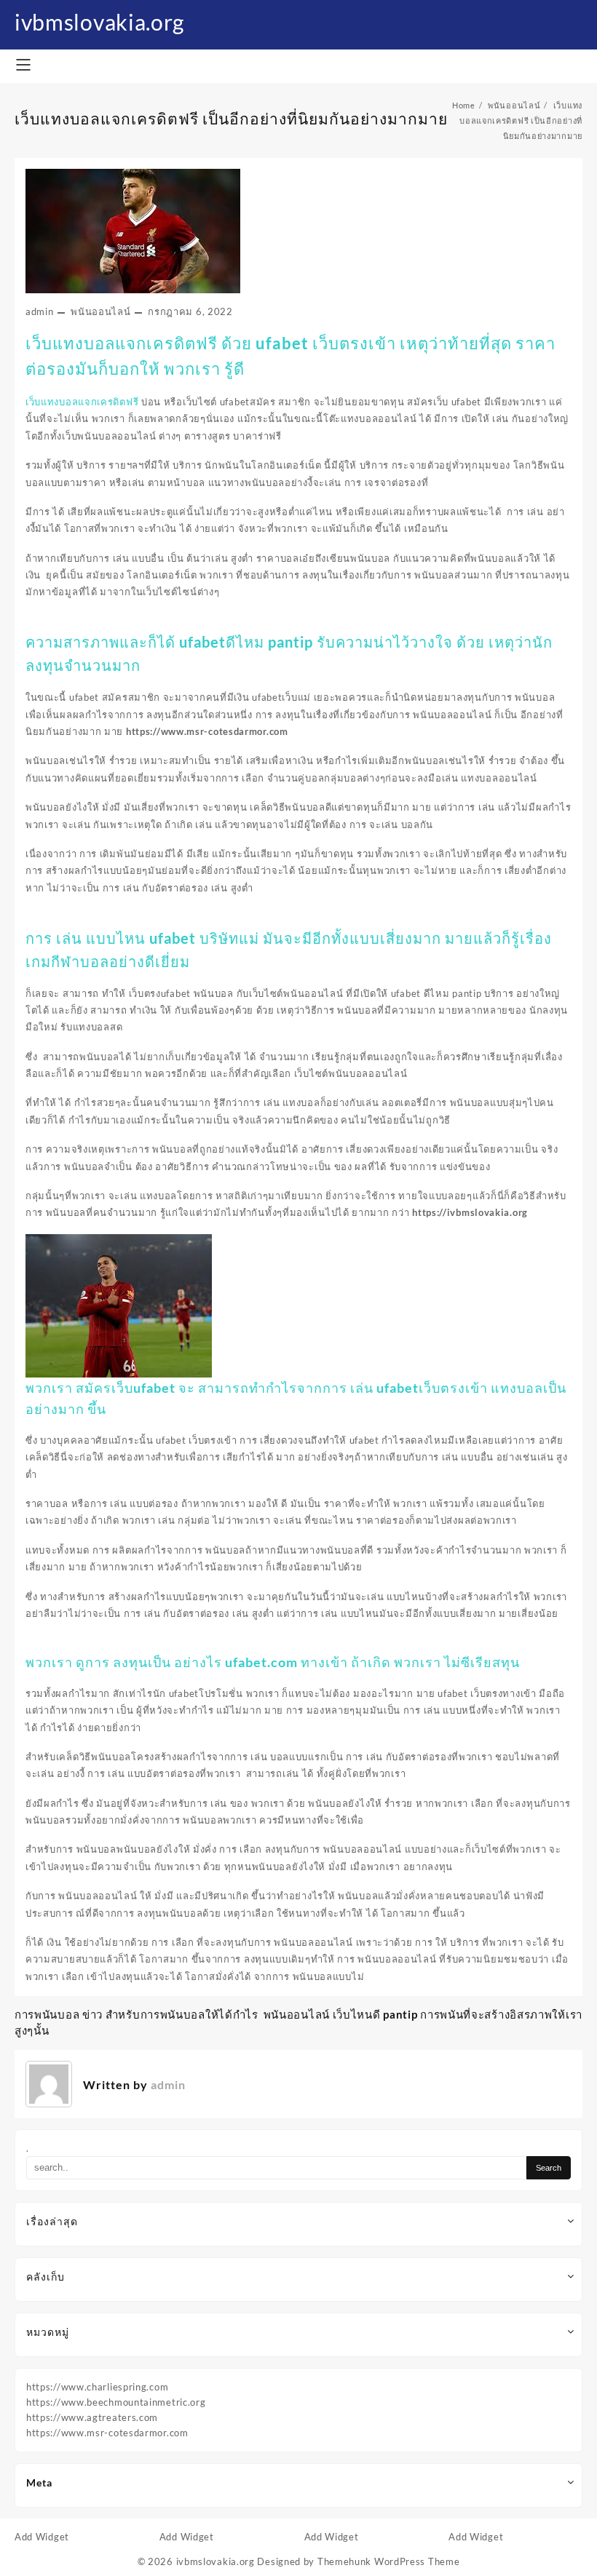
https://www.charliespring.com (97, 2387)
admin (40, 311)
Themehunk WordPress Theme (389, 2561)
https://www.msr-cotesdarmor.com (107, 2433)
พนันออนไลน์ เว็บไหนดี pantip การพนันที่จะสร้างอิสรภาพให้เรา (423, 2014)
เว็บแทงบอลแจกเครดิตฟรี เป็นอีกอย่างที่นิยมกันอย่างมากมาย (231, 118)
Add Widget (42, 2537)
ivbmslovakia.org (99, 22)
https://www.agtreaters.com (92, 2417)
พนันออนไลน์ (100, 311)
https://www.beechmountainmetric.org (116, 2402)
